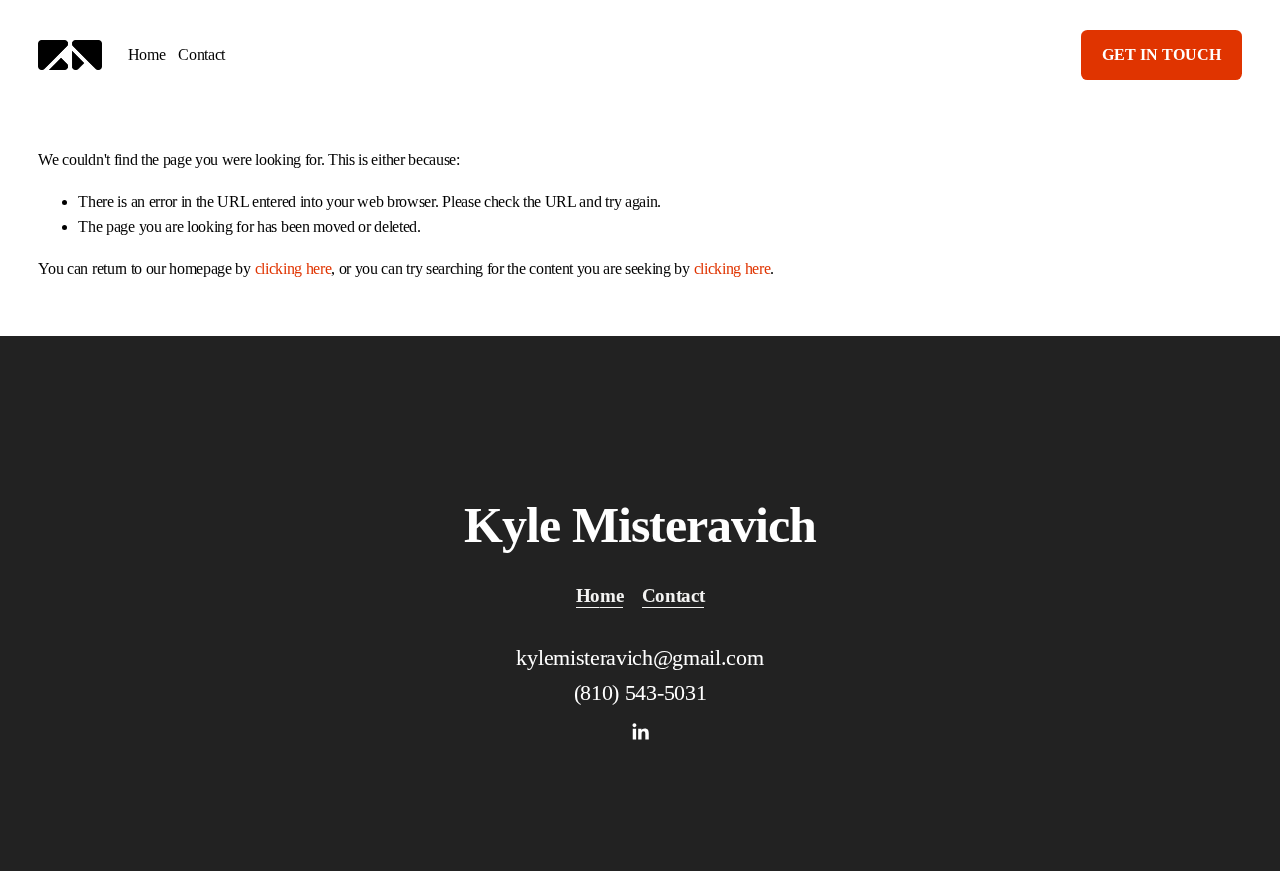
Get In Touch (1161, 54)
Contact (201, 54)
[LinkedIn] (640, 732)
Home (147, 54)
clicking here (293, 268)
